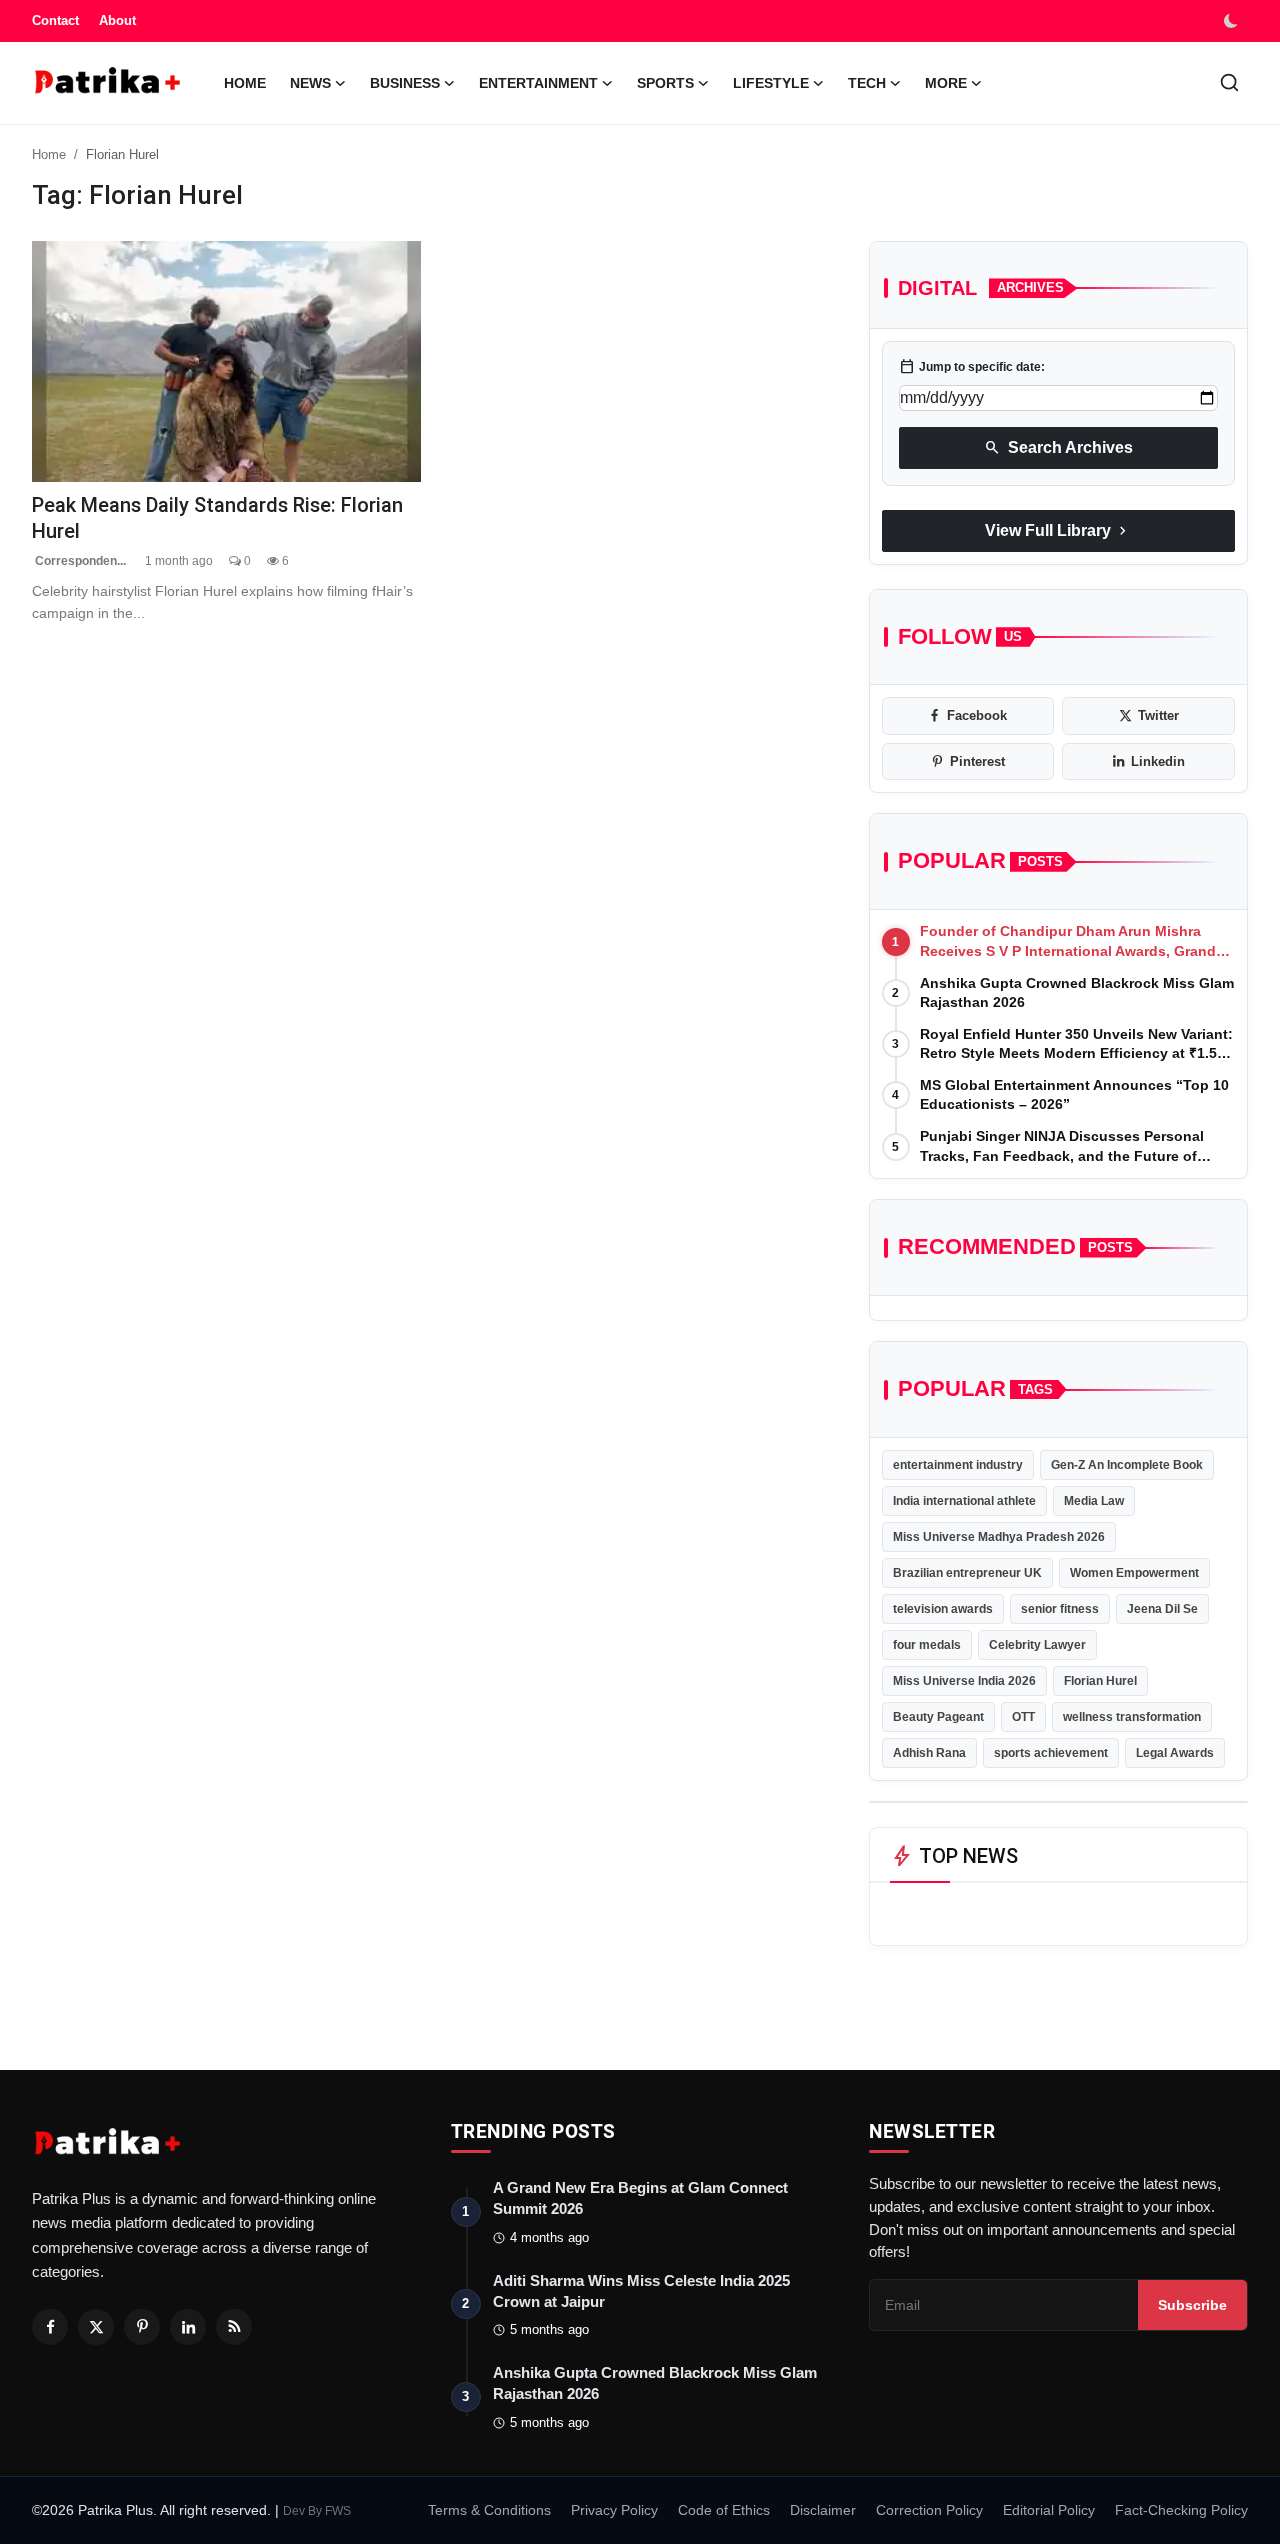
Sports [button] (665, 83)
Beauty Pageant (938, 1717)
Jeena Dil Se (1162, 1609)
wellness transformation (1132, 1717)
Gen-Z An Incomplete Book (1127, 1465)
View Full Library (1058, 531)
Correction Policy (929, 2510)
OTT (1023, 1717)
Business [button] (405, 83)
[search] (1229, 82)
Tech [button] (867, 83)
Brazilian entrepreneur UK (967, 1573)
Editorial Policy (1049, 2510)
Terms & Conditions (489, 2510)
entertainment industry (958, 1465)
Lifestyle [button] (771, 83)
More (946, 83)
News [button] (310, 83)
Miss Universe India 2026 (964, 1681)
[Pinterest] (142, 2327)
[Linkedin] (188, 2327)
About (117, 20)
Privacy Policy (614, 2510)
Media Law (1094, 1501)
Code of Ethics (724, 2510)
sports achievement (1051, 1753)
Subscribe (1192, 2305)
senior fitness (1060, 1609)
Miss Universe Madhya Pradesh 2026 (999, 1537)
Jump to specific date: (972, 367)
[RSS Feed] (234, 2327)
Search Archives (1058, 448)
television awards (943, 1609)
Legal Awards (1175, 1753)
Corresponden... (79, 561)
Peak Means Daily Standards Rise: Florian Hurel (217, 517)
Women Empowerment (1134, 1573)
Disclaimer (823, 2510)
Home (245, 83)
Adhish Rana (929, 1753)
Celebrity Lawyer (1037, 1645)
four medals (927, 1645)
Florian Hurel (1100, 1681)
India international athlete (964, 1501)
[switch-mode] (1233, 21)
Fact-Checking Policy (1181, 2510)
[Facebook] (50, 2327)
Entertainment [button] (538, 83)
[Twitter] (96, 2327)
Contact (55, 20)
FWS (338, 2511)
